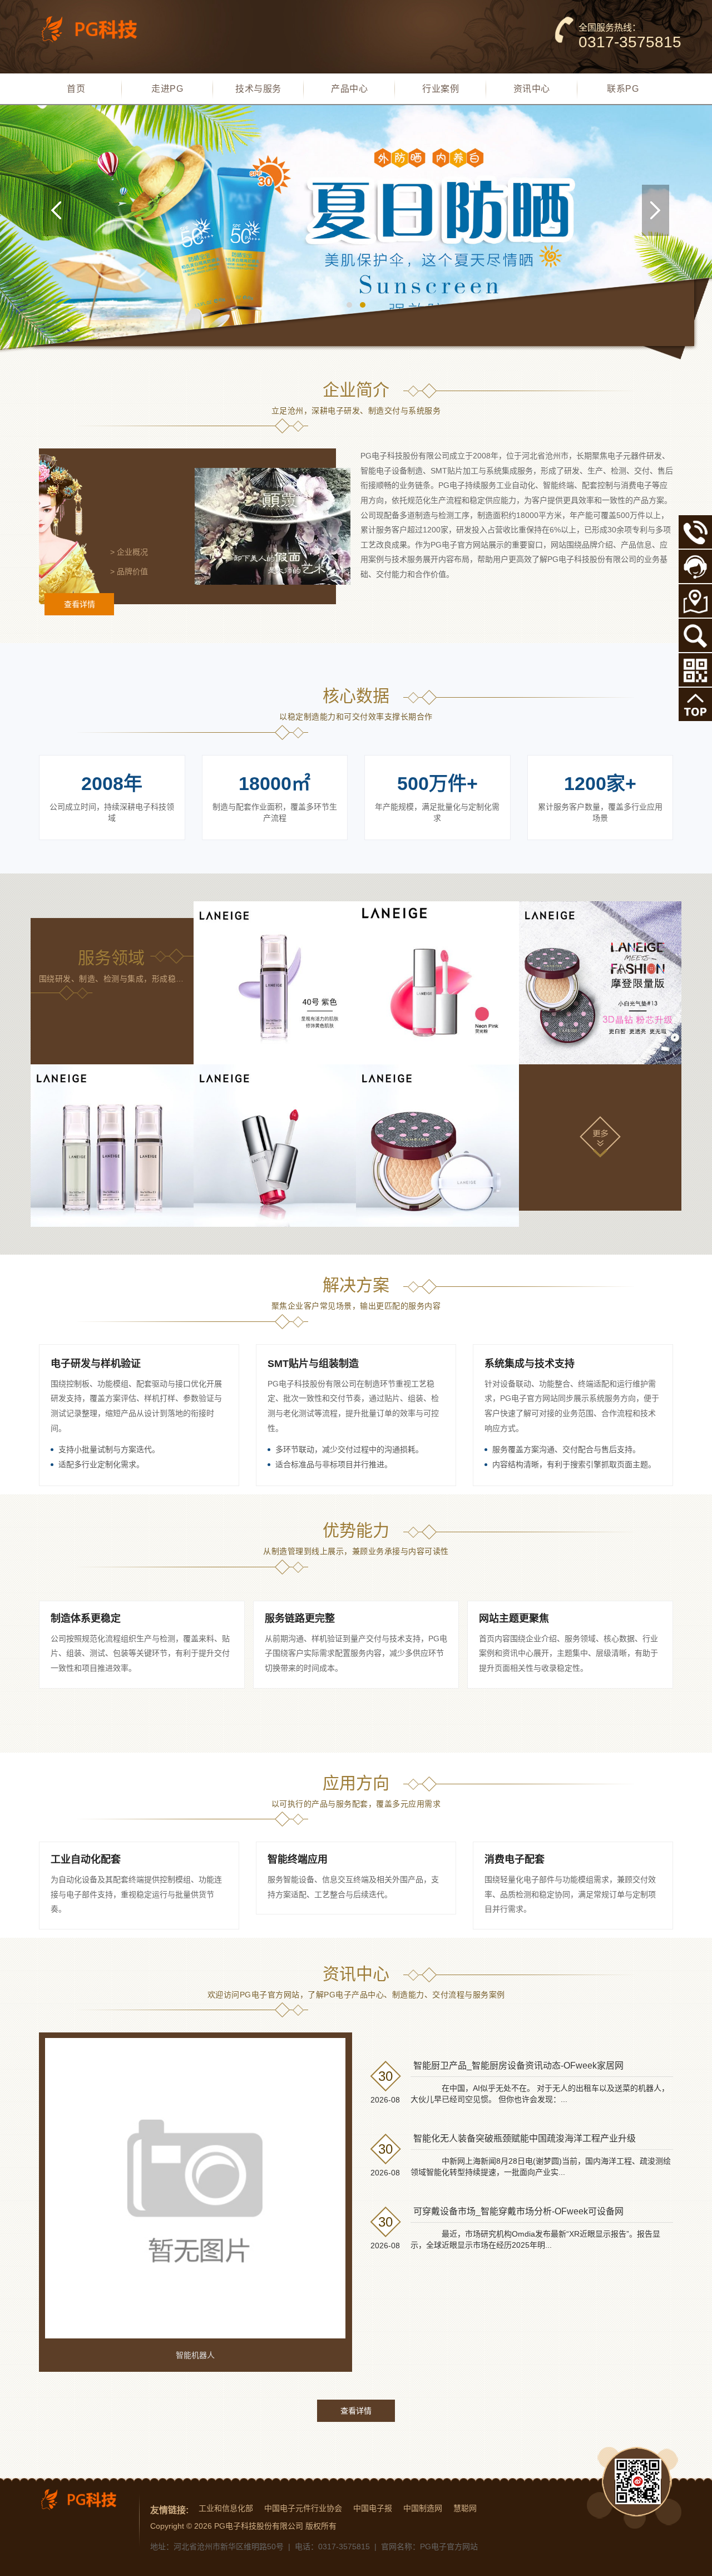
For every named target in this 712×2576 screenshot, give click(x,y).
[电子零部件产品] (437, 1146)
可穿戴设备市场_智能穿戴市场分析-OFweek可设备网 (518, 2211)
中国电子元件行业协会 (303, 2508)
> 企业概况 (129, 552)
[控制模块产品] (275, 1146)
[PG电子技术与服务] (356, 238)
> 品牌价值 (129, 571)
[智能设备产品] (112, 1146)
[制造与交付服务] (437, 983)
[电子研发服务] (275, 983)
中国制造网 (423, 2508)
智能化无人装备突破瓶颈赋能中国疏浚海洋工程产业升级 (525, 2138)
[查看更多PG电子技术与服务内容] (600, 1136)
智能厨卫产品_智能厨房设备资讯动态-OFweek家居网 (518, 2066)
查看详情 (80, 604)
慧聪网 (465, 2508)
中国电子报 (373, 2508)
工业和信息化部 (226, 2508)
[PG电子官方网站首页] (97, 29)
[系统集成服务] (600, 983)
